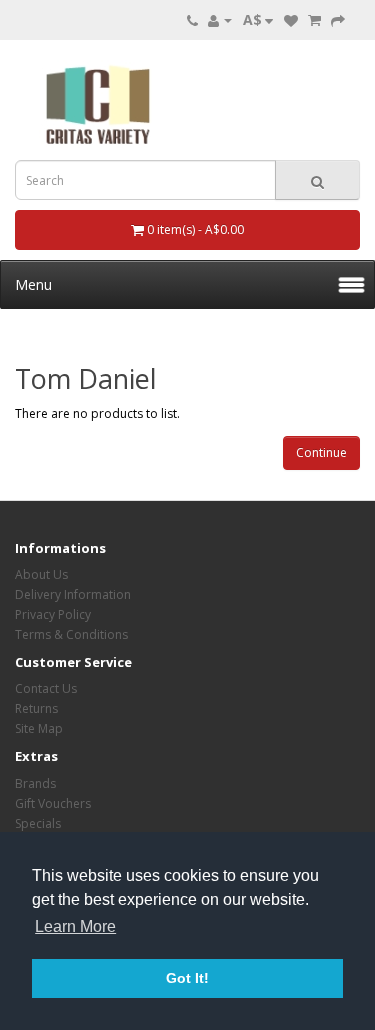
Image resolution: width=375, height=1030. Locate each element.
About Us (41, 574)
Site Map (39, 728)
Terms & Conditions (71, 634)
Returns (36, 708)
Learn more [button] (75, 926)
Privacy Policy (53, 614)
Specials (38, 823)
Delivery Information (73, 594)
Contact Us (46, 688)
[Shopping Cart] (314, 19)
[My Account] (220, 19)
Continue (321, 452)
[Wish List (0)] (291, 19)
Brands (35, 783)
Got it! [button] (187, 978)
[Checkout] (338, 19)
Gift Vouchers (53, 803)
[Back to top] (310, 965)
